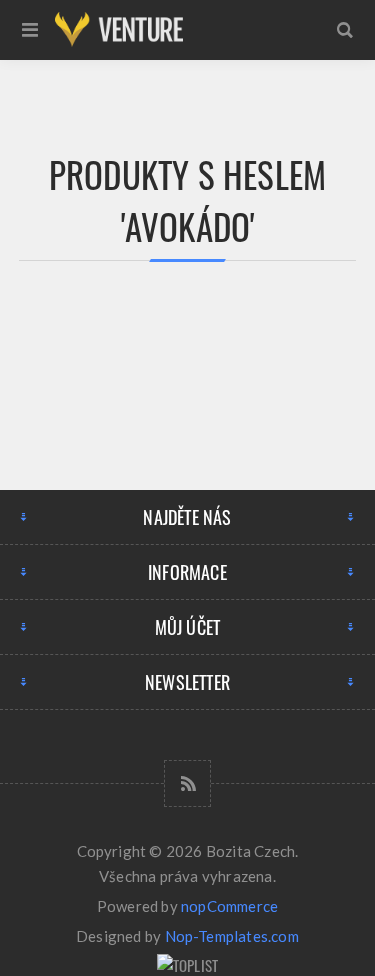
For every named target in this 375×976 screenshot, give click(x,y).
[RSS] (187, 783)
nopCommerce (229, 906)
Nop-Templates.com (232, 936)
